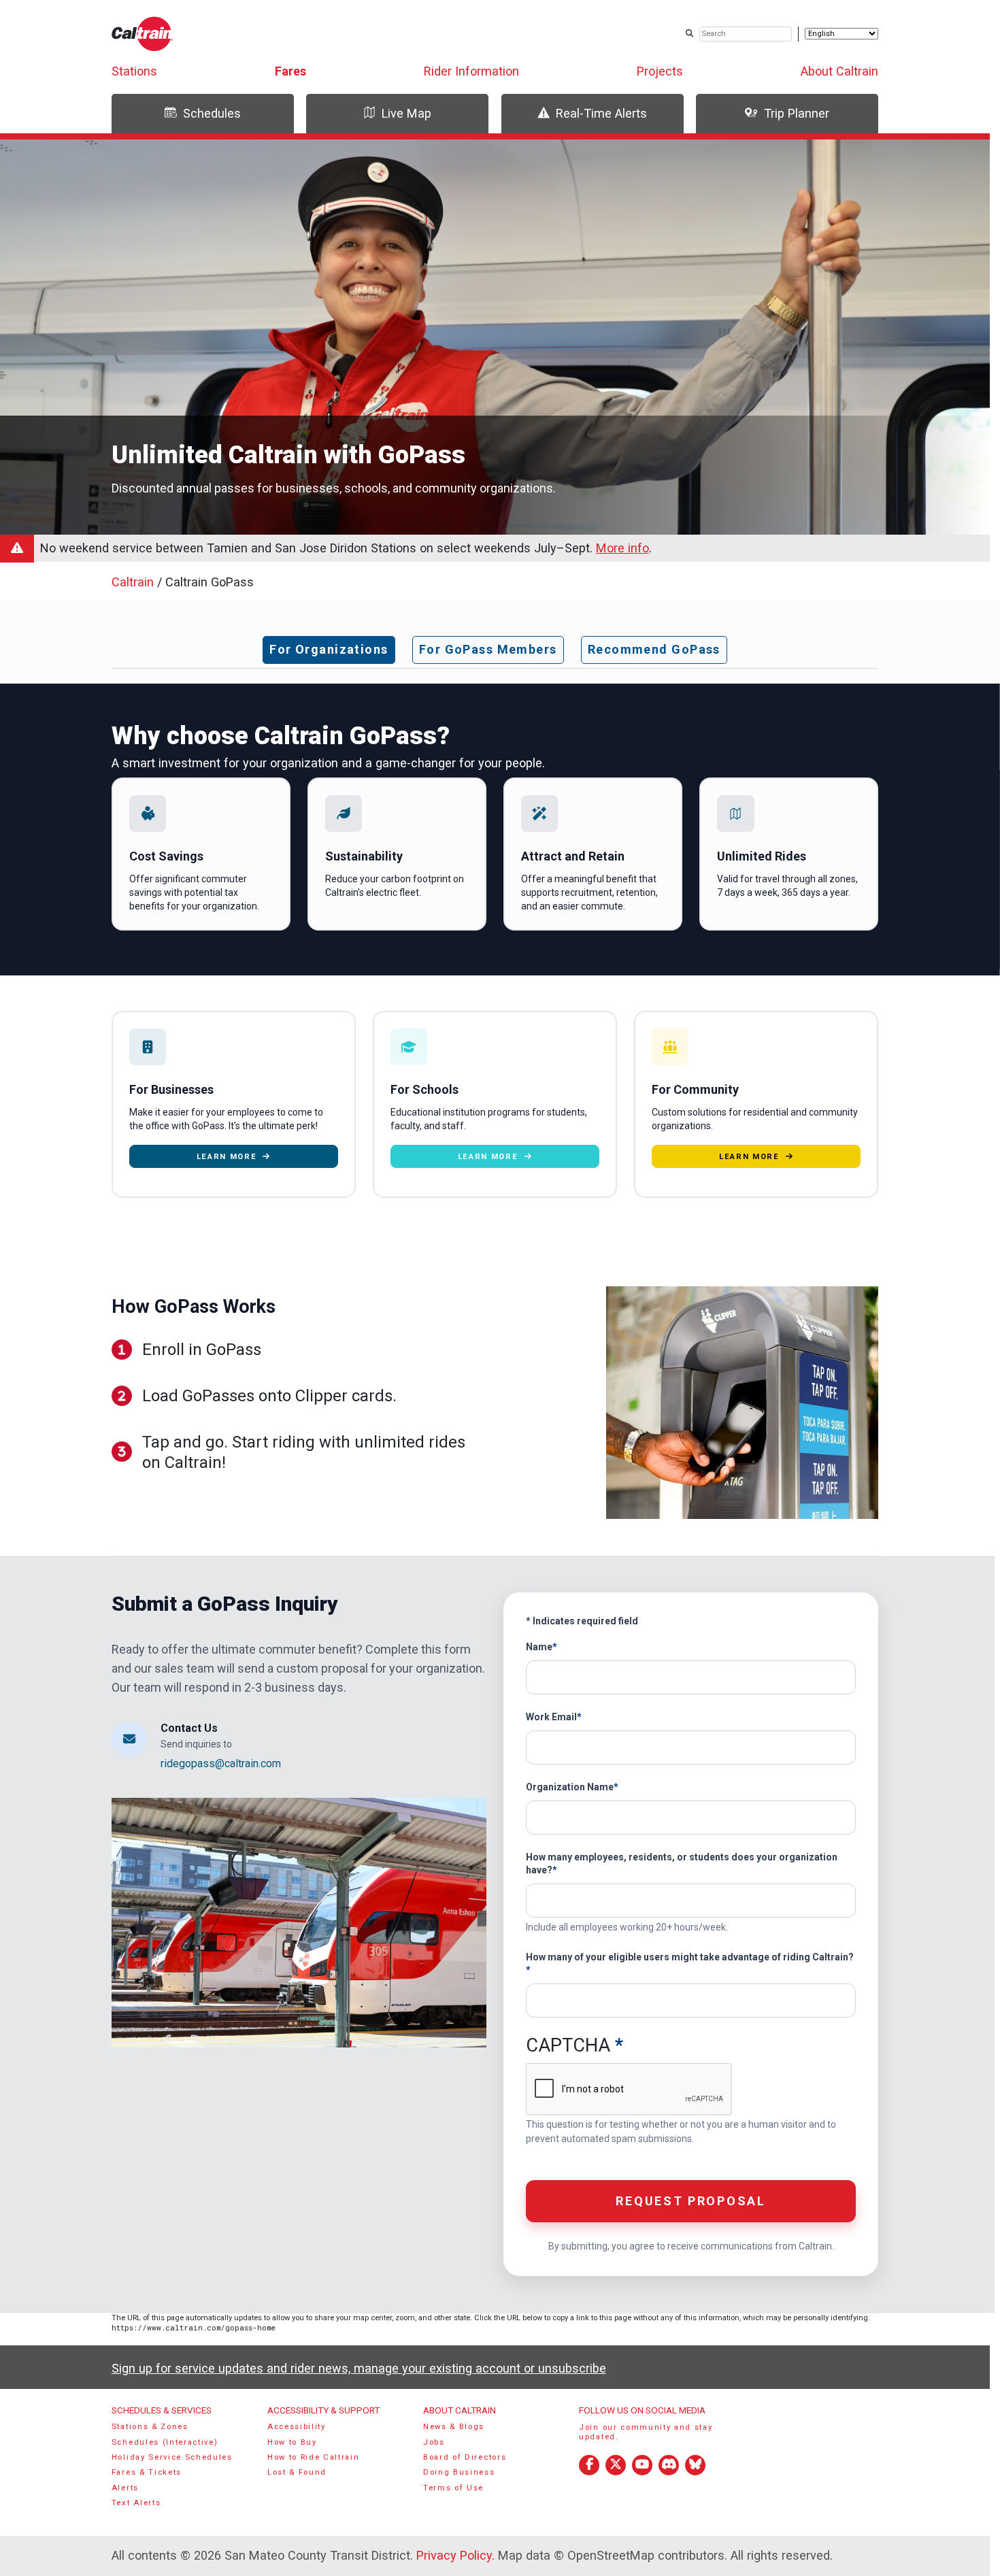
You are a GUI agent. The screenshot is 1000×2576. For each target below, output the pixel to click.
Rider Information (471, 71)
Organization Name (570, 1787)
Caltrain (133, 582)
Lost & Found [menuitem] (297, 2472)
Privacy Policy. (455, 2555)
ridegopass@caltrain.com (222, 1763)
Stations (134, 71)
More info (622, 548)
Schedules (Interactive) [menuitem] (165, 2442)
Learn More (227, 1157)
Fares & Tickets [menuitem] (147, 2472)
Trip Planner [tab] (797, 113)
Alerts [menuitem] (125, 2488)
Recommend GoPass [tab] (654, 649)
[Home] (143, 34)
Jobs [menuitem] (434, 2442)
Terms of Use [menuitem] (453, 2488)
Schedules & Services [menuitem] (162, 2410)
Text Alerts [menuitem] (136, 2503)
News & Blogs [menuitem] (454, 2427)
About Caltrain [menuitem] (460, 2410)
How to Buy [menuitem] (292, 2442)
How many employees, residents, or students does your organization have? (682, 1863)
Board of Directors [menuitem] (465, 2457)
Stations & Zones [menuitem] (150, 2427)
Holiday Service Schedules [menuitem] (172, 2457)
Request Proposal (690, 2201)
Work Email (551, 1717)
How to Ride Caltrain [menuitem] (314, 2457)
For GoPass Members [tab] (488, 649)
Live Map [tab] (406, 113)
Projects (660, 71)
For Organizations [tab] (329, 649)
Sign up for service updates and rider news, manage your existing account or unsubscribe (359, 2368)
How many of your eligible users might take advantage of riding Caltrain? (690, 1957)
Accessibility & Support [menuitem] (323, 2410)
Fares (290, 71)
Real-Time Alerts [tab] (601, 113)
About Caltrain (839, 71)
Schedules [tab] (212, 113)
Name (539, 1647)
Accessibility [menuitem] (297, 2427)
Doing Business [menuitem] (459, 2472)
